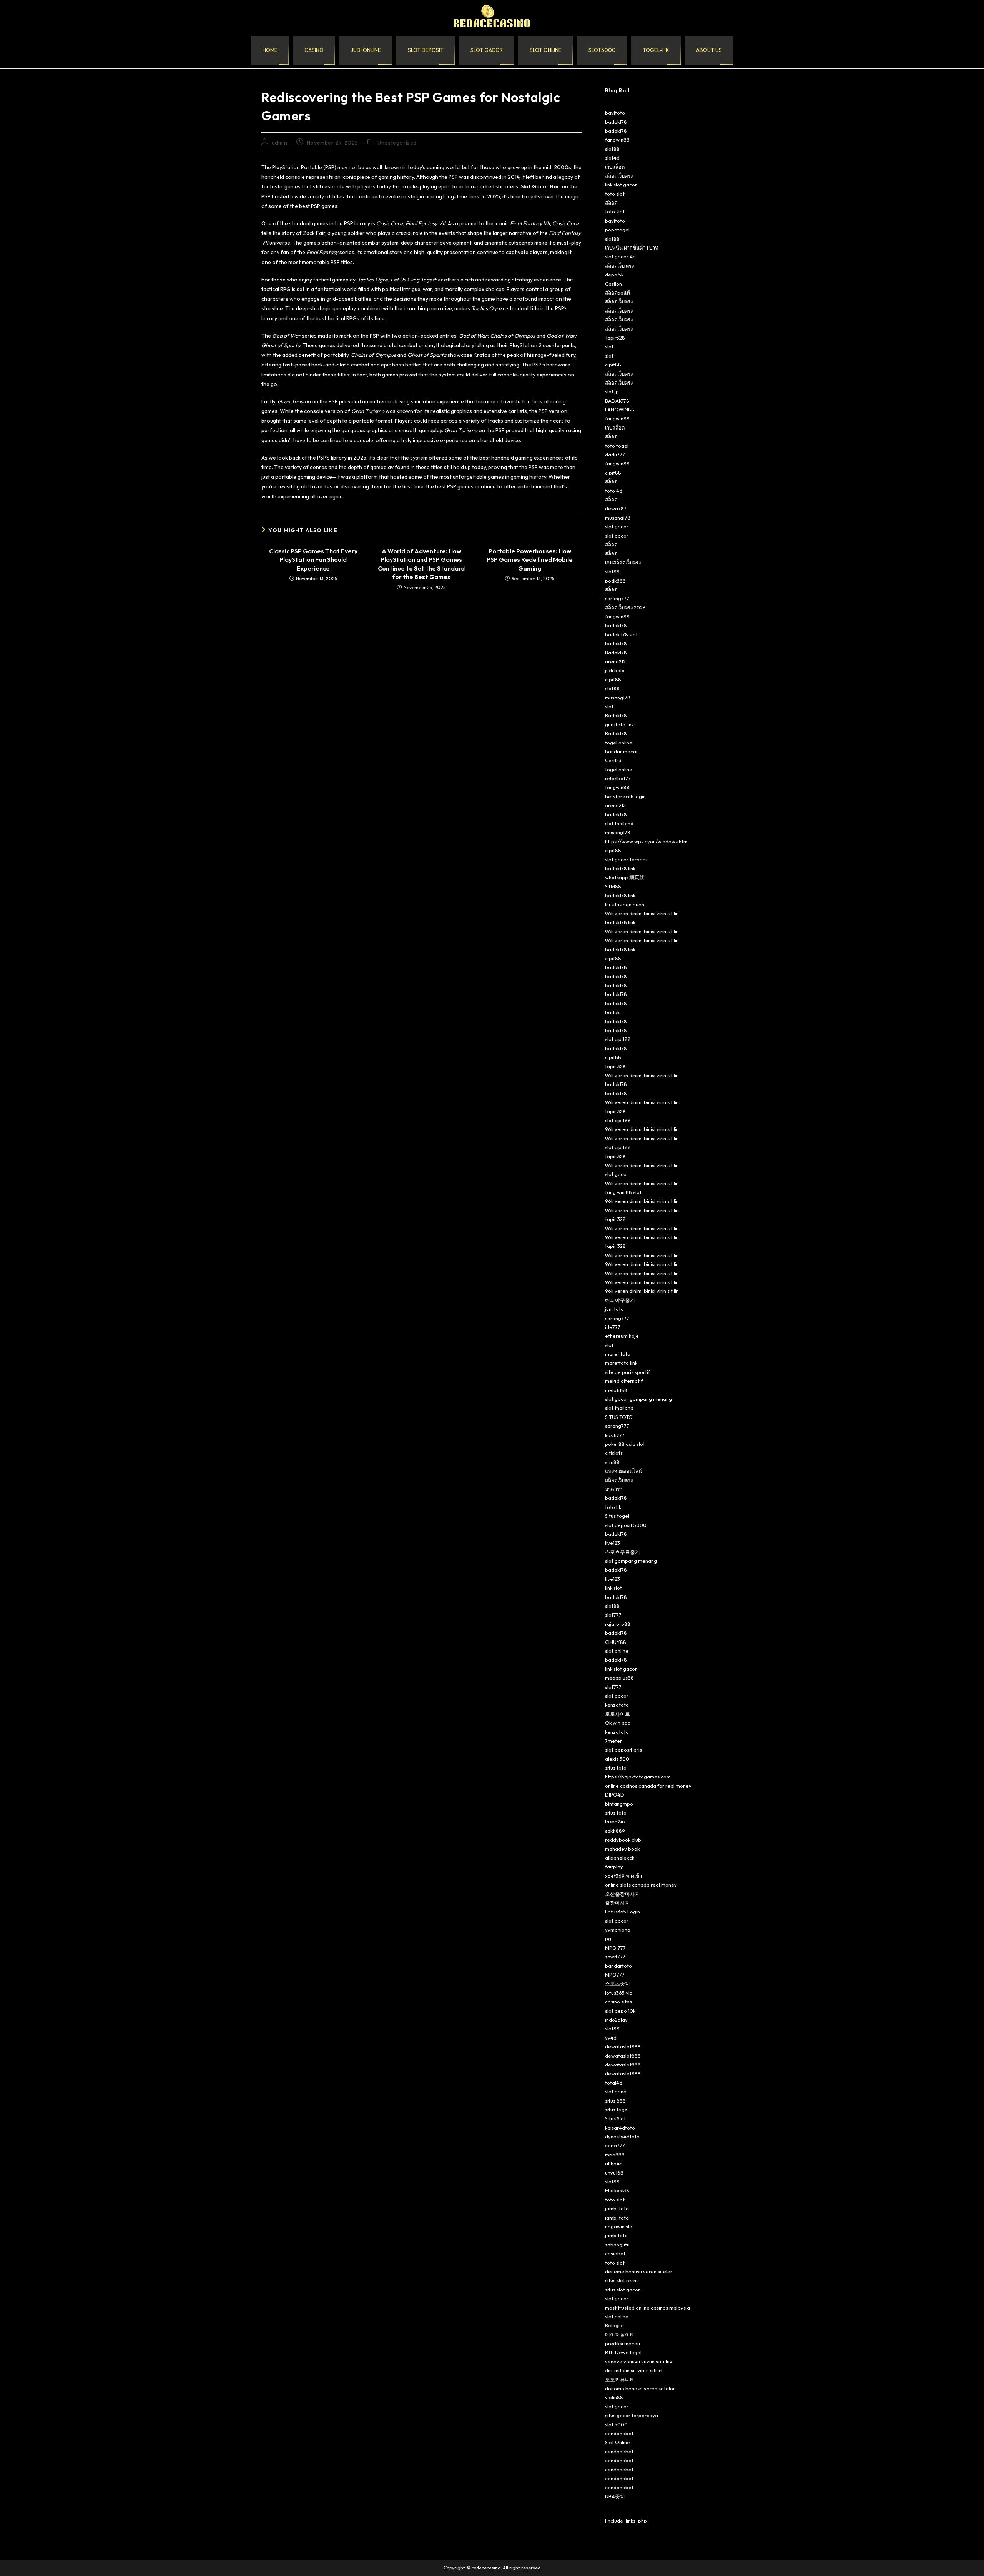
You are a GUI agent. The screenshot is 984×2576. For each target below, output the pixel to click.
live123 (613, 1543)
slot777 (613, 1615)
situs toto (616, 1768)
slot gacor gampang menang (638, 1399)
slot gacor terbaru (626, 859)
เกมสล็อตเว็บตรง (623, 563)
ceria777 (615, 2145)
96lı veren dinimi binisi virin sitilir (642, 913)
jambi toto (617, 2208)
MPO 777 (615, 1948)
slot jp (612, 391)
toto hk (613, 1507)
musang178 (618, 518)
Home (270, 50)
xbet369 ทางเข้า (623, 1876)
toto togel (617, 446)
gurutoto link (619, 724)
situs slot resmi (622, 2280)
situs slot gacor (622, 2290)
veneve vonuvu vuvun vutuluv (639, 2361)
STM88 (613, 886)
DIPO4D (615, 1795)
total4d (614, 2083)
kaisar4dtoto (620, 2128)
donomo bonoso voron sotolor (640, 2388)
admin (280, 143)
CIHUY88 (616, 1642)
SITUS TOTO (619, 1417)
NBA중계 (615, 2496)
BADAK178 (617, 401)
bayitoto (615, 113)
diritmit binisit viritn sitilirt (634, 2370)
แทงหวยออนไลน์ (623, 1471)
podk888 (615, 581)
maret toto (618, 1354)
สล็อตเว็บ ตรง (619, 266)
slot (609, 346)
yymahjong (618, 1930)
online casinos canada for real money (648, 1786)
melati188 (616, 1390)
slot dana (616, 2091)
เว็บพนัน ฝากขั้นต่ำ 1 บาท (632, 248)
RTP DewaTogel (623, 2352)
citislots (614, 1453)
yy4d (611, 2038)
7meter (613, 1741)
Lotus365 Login (622, 1912)
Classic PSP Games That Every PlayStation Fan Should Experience (313, 560)
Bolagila (614, 2325)
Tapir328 (615, 338)
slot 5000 (616, 2424)
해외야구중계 (620, 1300)
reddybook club (623, 1840)
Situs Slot (615, 2118)
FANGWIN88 (620, 410)
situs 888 (615, 2101)
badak (612, 1012)
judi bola (615, 670)
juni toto (614, 1309)
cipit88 (613, 365)
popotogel (617, 230)
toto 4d (614, 491)
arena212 (615, 661)
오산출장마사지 (622, 1894)
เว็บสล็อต (615, 167)
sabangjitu (617, 2245)
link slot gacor (621, 185)
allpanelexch (620, 1858)
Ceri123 (613, 760)
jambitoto (616, 2235)
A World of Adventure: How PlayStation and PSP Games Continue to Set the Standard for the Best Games (421, 564)
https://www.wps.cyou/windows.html (647, 841)
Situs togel (617, 1516)
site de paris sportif (627, 1372)
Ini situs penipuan (625, 904)
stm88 (612, 1462)
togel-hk (656, 50)
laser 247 (615, 1822)
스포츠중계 (617, 1983)
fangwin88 (617, 140)
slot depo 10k (620, 2011)
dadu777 (615, 455)
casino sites (618, 2002)
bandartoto (618, 1966)
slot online (546, 50)
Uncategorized (397, 143)
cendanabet (619, 2433)
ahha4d (614, 2163)
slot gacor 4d (620, 256)
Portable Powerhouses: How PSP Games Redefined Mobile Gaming (530, 560)
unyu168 (614, 2173)
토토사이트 (617, 1714)
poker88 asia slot (625, 1444)
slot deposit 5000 (626, 1525)
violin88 (614, 2397)
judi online (366, 50)
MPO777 (615, 1975)
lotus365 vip (619, 1993)
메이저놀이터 (620, 2335)
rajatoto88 (618, 1624)
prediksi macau (622, 2343)
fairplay (614, 1867)
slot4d (612, 158)
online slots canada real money (641, 1885)
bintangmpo (619, 1804)
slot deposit (426, 50)
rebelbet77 (618, 778)
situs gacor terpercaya (632, 2415)
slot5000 (602, 50)
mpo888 (615, 2155)
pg (608, 1938)
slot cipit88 (618, 1039)
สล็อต (611, 203)
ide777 (613, 1327)
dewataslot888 (623, 2046)
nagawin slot (620, 2226)
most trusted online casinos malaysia (647, 2308)
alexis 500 (617, 1759)
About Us (709, 50)
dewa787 (616, 508)
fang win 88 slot (623, 1192)
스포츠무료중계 (622, 1552)
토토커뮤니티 (620, 2380)
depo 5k (614, 275)
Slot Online (617, 2442)
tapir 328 (615, 1066)
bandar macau (622, 751)
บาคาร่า (614, 1489)
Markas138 (617, 2190)
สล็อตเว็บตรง (619, 176)
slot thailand (619, 823)
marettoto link (621, 1363)
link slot (613, 1588)
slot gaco (616, 1174)
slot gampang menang (631, 1561)
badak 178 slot (621, 634)
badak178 (616, 122)
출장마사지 (617, 1903)
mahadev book (622, 1849)
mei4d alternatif (624, 1381)
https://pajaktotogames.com (638, 1777)
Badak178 (616, 653)
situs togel (617, 2110)
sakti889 (615, 1831)
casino (314, 50)
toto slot (615, 194)
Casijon (613, 284)
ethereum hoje (622, 1336)
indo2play (616, 2020)
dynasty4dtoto (622, 2136)
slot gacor (487, 50)
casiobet (615, 2253)
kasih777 (615, 1435)
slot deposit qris (623, 1750)
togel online (619, 743)
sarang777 (617, 598)
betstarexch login (625, 796)
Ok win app (618, 1723)
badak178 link (620, 868)
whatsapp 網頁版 (625, 877)
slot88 (612, 149)
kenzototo (617, 1705)
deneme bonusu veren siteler (639, 2271)
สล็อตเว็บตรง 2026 (625, 608)
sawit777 (615, 1957)
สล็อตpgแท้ (617, 293)
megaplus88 (619, 1678)
